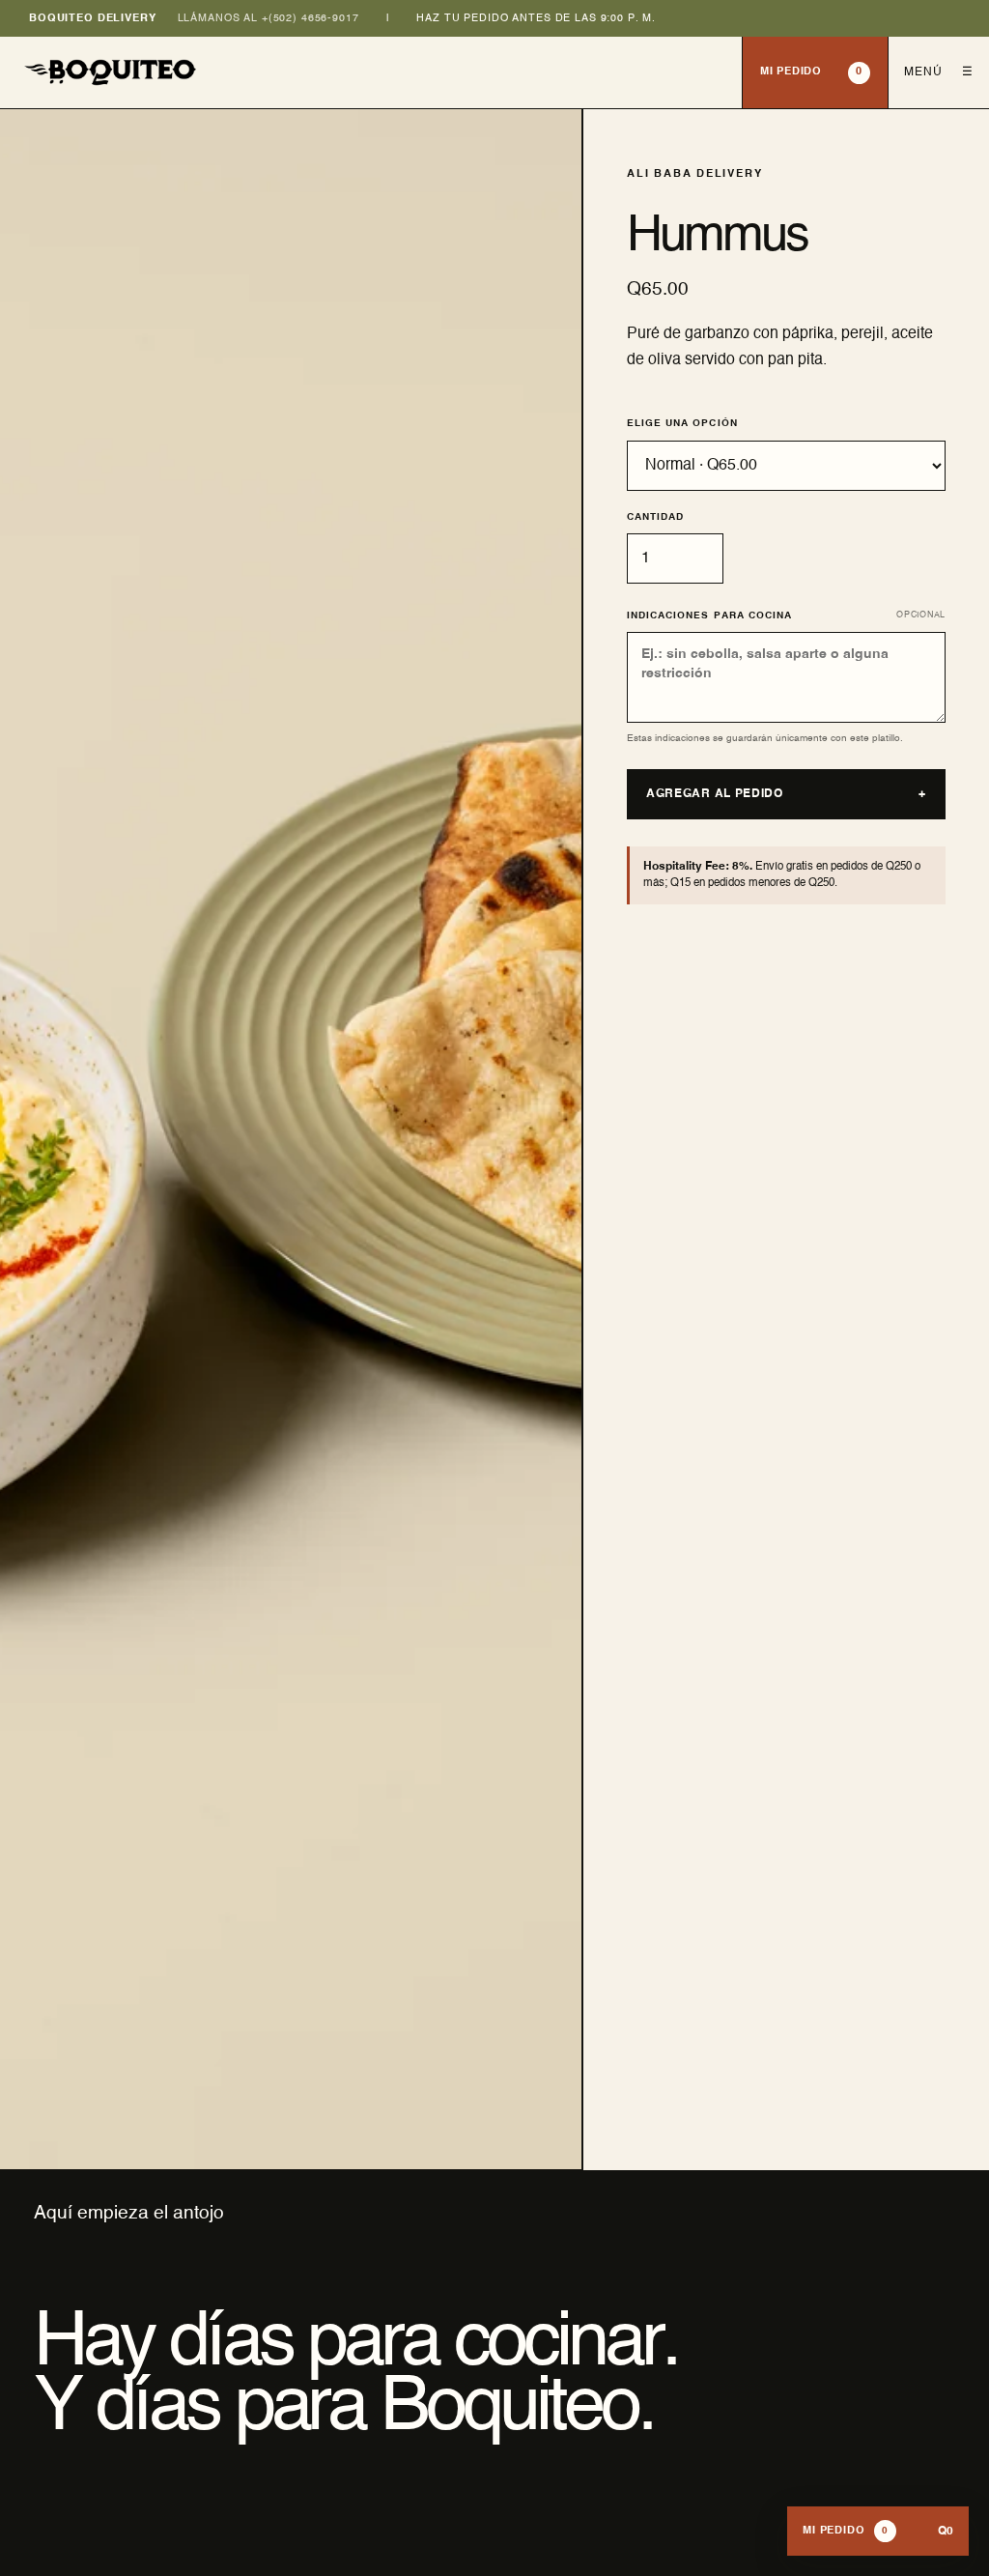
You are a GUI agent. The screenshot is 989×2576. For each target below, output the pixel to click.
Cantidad (655, 517)
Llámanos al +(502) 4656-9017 (268, 18)
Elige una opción (682, 423)
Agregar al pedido (786, 794)
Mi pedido (811, 72)
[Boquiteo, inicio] (371, 72)
